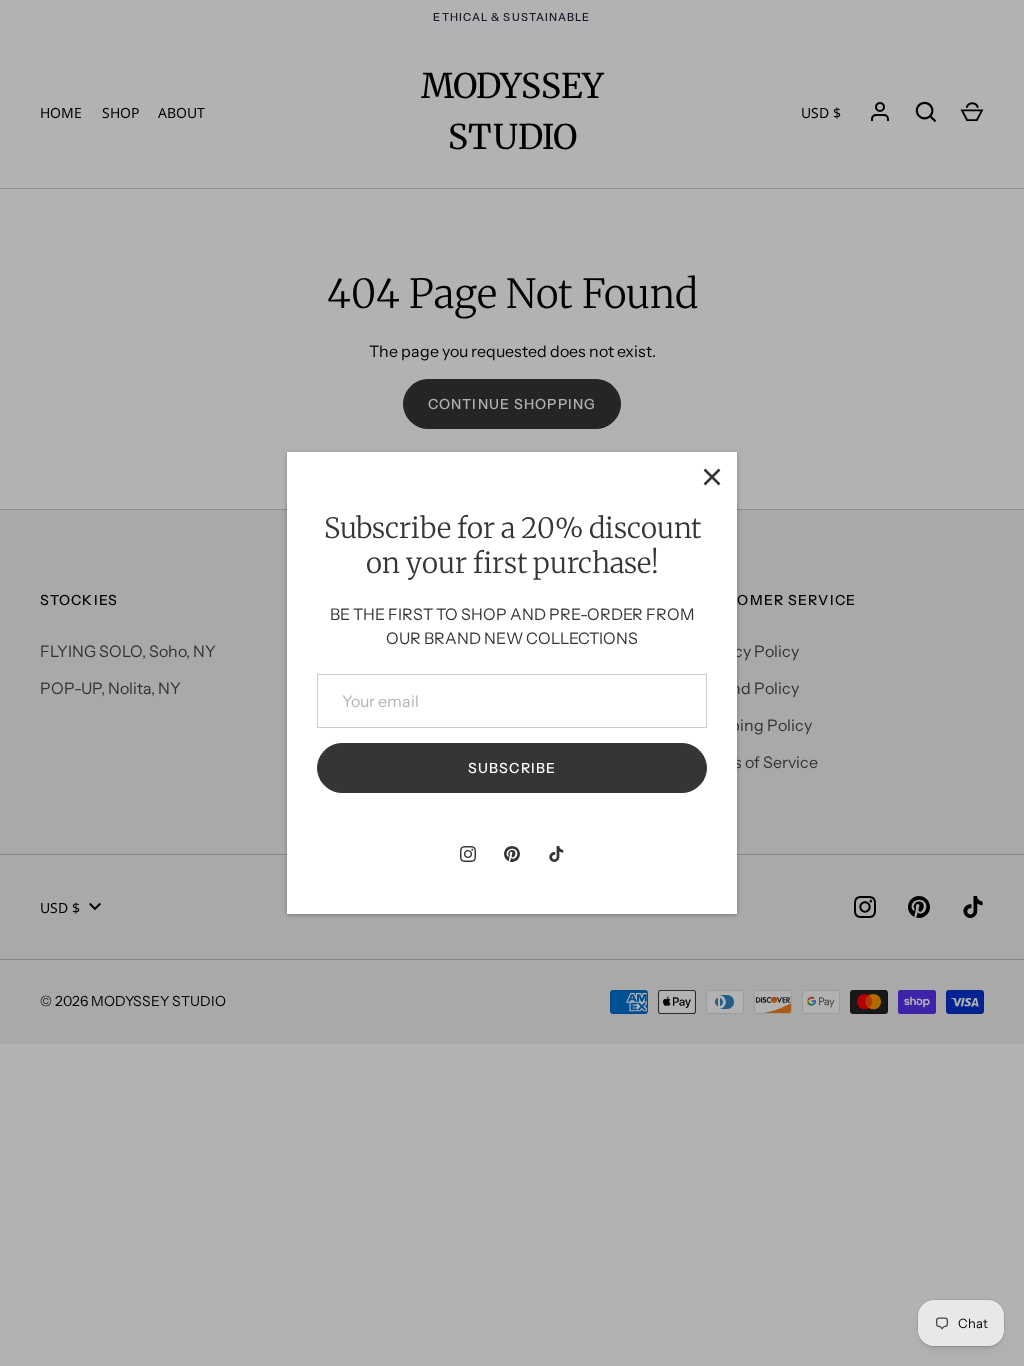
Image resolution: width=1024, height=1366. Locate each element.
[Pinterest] (512, 854)
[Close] (712, 477)
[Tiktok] (556, 854)
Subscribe (512, 768)
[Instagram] (468, 854)
